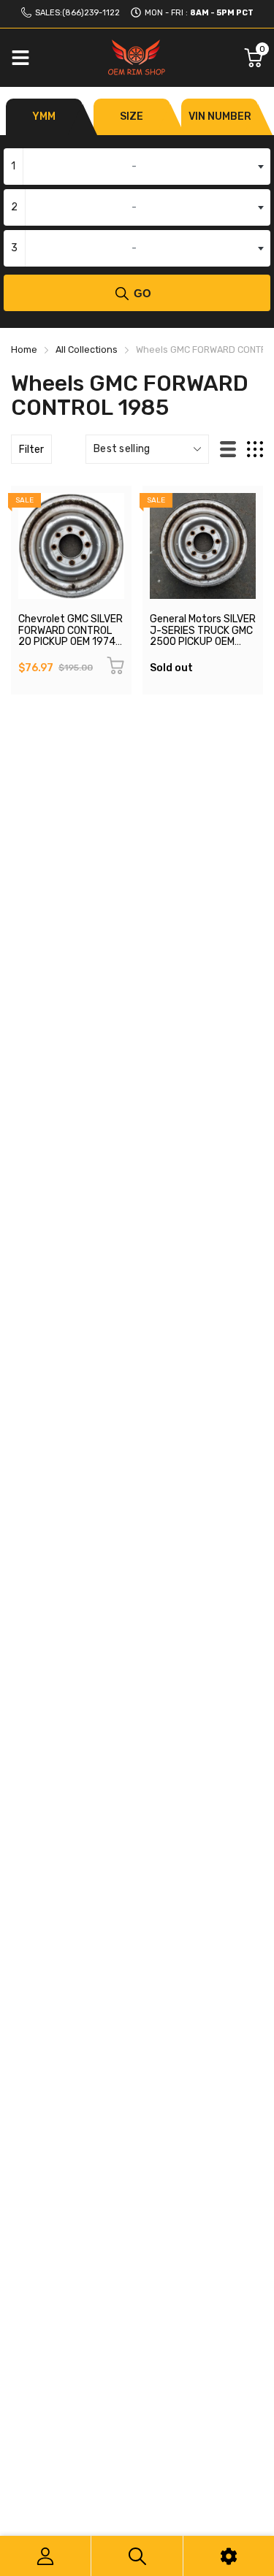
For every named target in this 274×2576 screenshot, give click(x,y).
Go (142, 293)
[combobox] (137, 167)
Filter (31, 450)
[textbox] (137, 167)
